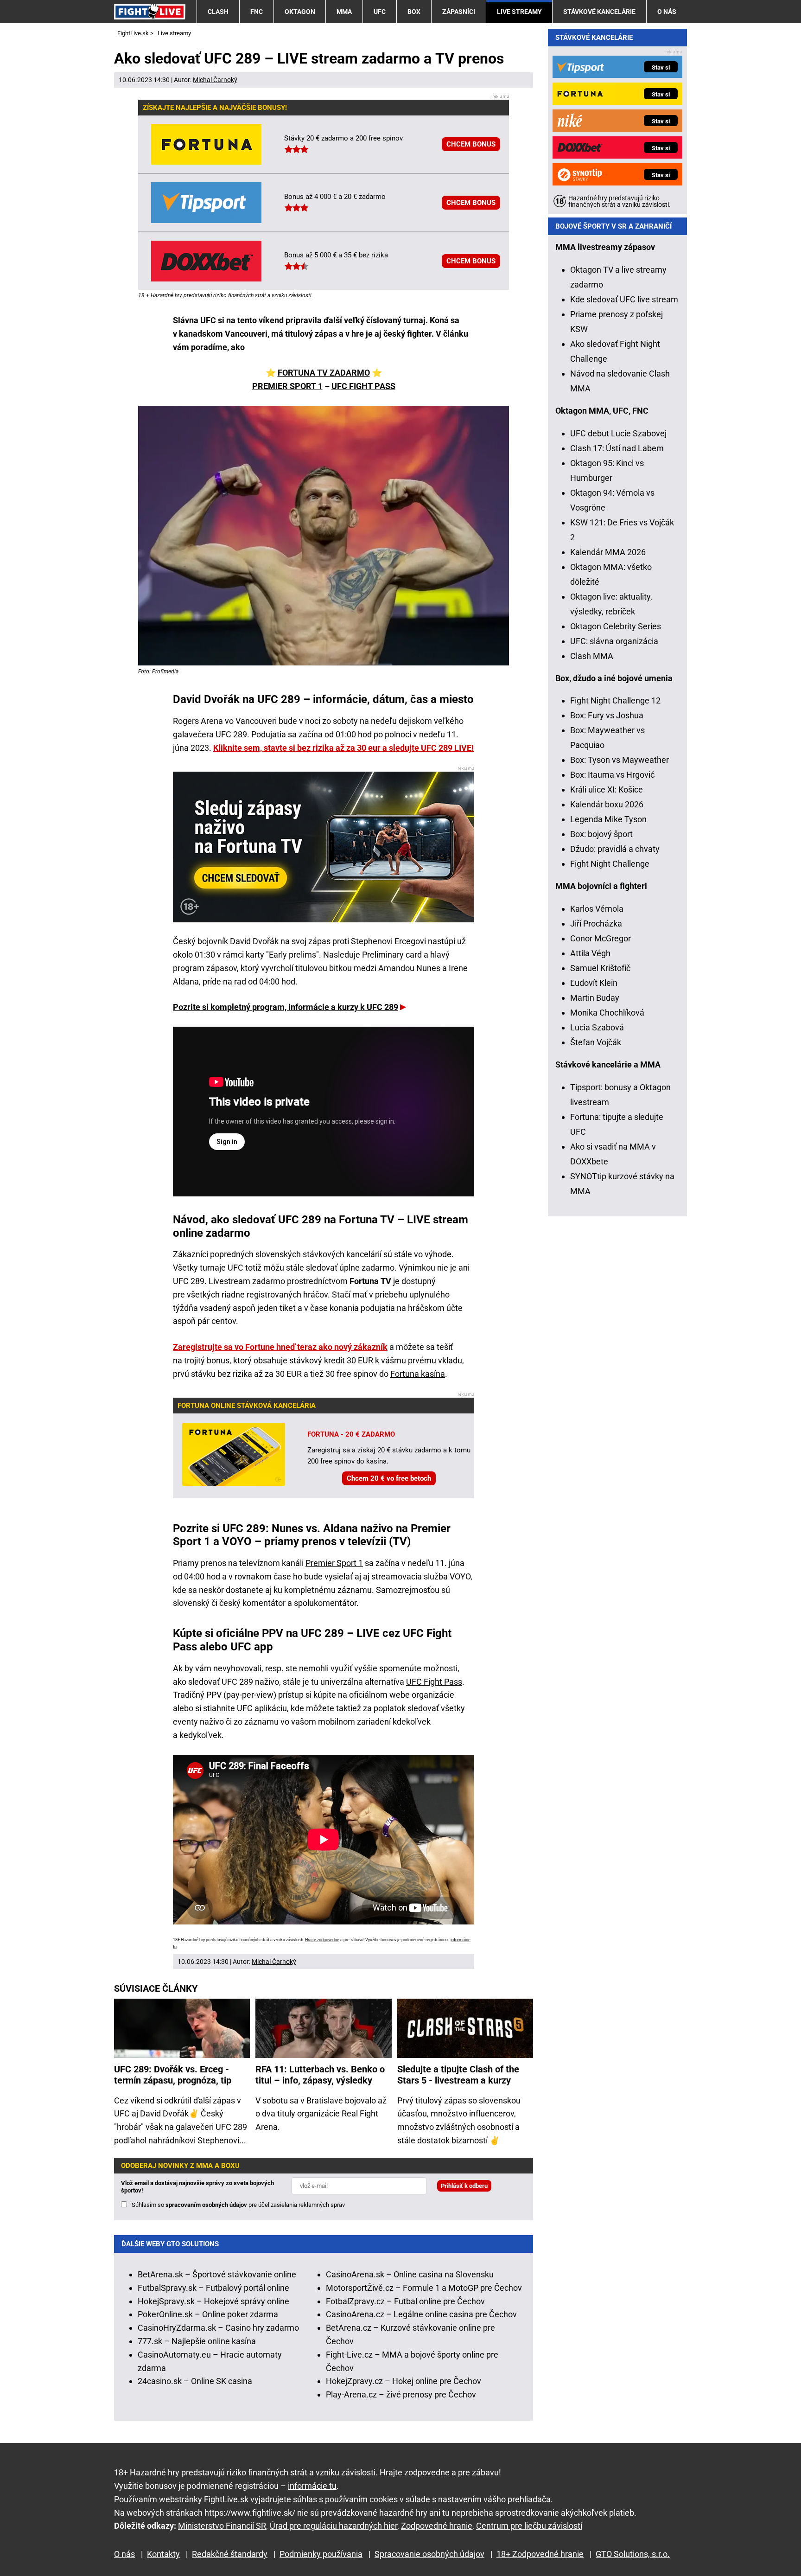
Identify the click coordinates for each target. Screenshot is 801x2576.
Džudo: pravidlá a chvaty (615, 849)
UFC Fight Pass (434, 1682)
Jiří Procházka (596, 924)
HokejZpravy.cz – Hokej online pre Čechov (404, 2381)
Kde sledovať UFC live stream (624, 299)
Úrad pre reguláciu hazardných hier (334, 2526)
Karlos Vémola (597, 909)
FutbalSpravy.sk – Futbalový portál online (213, 2288)
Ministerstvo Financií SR (222, 2526)
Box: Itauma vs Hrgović (612, 775)
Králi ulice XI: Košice (607, 789)
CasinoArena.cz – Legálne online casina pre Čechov (421, 2314)
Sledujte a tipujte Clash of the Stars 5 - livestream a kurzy (458, 2075)
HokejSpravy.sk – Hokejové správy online (213, 2301)
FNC (257, 12)
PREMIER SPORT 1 (287, 386)
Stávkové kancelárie (599, 12)
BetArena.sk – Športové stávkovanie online (217, 2274)
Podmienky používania (321, 2554)
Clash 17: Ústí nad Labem (617, 448)
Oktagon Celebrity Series (616, 626)
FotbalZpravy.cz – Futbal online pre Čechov (405, 2301)
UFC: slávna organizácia (614, 641)
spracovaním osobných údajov (206, 2205)
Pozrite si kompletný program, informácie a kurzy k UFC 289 (286, 1007)
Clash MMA (592, 656)
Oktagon (300, 12)
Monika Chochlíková (607, 1013)
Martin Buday (595, 998)
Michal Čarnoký (215, 80)
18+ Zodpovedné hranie (540, 2554)
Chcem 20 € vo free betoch (389, 1478)
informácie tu (312, 2486)
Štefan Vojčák (596, 1042)
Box (414, 12)
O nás (667, 12)
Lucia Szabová (597, 1027)
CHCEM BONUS (471, 144)
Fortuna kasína (418, 1374)
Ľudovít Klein (594, 983)
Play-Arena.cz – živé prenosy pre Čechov (401, 2394)
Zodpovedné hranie (437, 2526)
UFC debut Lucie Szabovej (618, 433)
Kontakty (163, 2554)
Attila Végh (590, 953)
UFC (380, 12)
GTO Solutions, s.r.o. (633, 2554)
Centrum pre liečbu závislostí (529, 2526)
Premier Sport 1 (334, 1563)
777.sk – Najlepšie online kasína (197, 2341)
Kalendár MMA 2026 (608, 552)
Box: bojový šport (601, 834)
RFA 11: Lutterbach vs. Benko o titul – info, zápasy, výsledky (320, 2075)
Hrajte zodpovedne (322, 1940)
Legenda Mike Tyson (608, 819)
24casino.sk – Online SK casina (195, 2381)
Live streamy (519, 12)
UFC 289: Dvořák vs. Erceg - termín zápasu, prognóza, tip (173, 2075)
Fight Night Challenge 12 (615, 700)
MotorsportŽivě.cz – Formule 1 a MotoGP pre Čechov (424, 2288)
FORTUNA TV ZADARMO (324, 373)
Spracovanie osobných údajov (429, 2554)
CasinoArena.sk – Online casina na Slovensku (410, 2274)
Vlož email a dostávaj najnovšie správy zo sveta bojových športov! (197, 2187)
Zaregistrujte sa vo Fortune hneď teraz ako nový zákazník (280, 1347)
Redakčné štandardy (230, 2554)
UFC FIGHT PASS (363, 386)
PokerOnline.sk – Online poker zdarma (208, 2314)
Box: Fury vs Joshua (607, 715)
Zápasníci (459, 12)
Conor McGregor (601, 938)
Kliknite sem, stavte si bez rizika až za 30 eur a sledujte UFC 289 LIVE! (343, 748)
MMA (344, 12)
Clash (218, 12)
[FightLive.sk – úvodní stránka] (150, 11)
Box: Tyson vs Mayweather (620, 760)
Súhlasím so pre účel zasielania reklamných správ (238, 2205)
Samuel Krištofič (600, 968)
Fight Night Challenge (610, 864)
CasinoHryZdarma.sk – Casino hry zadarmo (218, 2328)
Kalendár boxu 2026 (607, 804)
